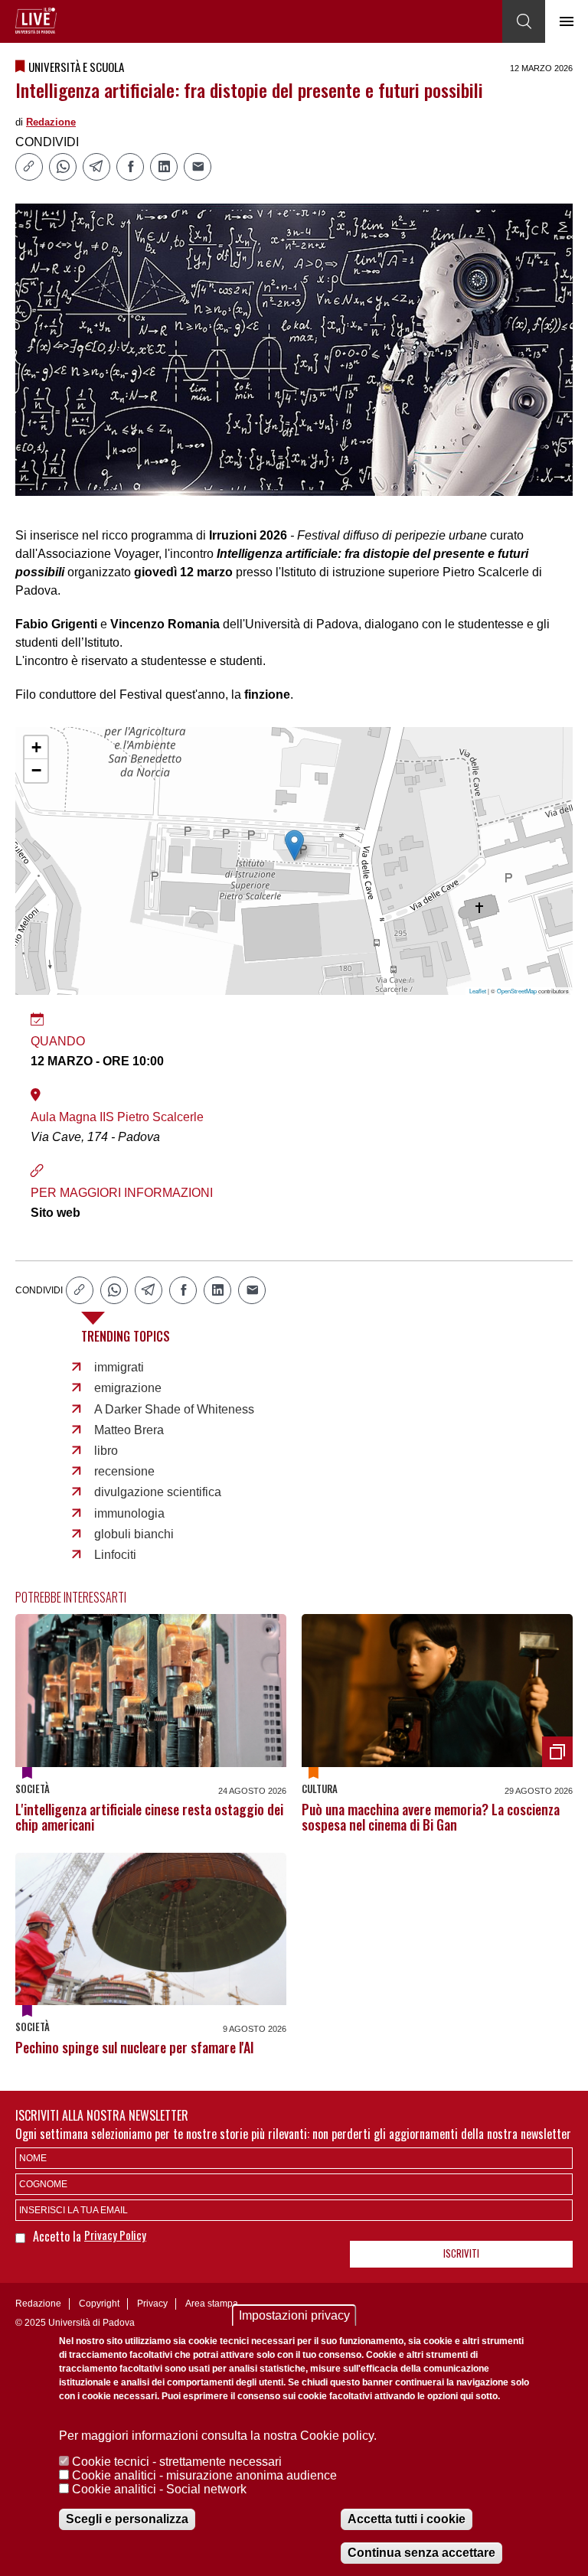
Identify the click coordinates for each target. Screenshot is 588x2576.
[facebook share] (130, 167)
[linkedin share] (164, 167)
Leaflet (478, 991)
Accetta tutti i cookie (407, 2519)
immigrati (119, 1367)
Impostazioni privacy (294, 2315)
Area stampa (212, 2304)
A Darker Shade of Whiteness (174, 1409)
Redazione (51, 122)
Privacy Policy (115, 2235)
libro (106, 1451)
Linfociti (115, 1555)
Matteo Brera (129, 1430)
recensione (124, 1471)
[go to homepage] (36, 21)
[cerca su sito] (524, 21)
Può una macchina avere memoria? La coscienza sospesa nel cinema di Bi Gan (431, 1817)
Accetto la (59, 2236)
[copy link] (29, 167)
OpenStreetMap (517, 991)
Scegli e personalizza (127, 2519)
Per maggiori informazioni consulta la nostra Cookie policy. (218, 2436)
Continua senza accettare (421, 2553)
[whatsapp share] (63, 167)
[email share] (198, 167)
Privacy (152, 2304)
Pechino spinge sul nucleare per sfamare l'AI (135, 2047)
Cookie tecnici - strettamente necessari (177, 2462)
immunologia (129, 1513)
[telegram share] (96, 167)
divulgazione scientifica (158, 1492)
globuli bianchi (134, 1534)
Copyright (99, 2304)
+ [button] (36, 747)
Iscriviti (461, 2253)
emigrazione (128, 1388)
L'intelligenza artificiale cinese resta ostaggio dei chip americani (149, 1817)
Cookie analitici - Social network (159, 2489)
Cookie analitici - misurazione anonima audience (204, 2475)
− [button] (36, 770)
